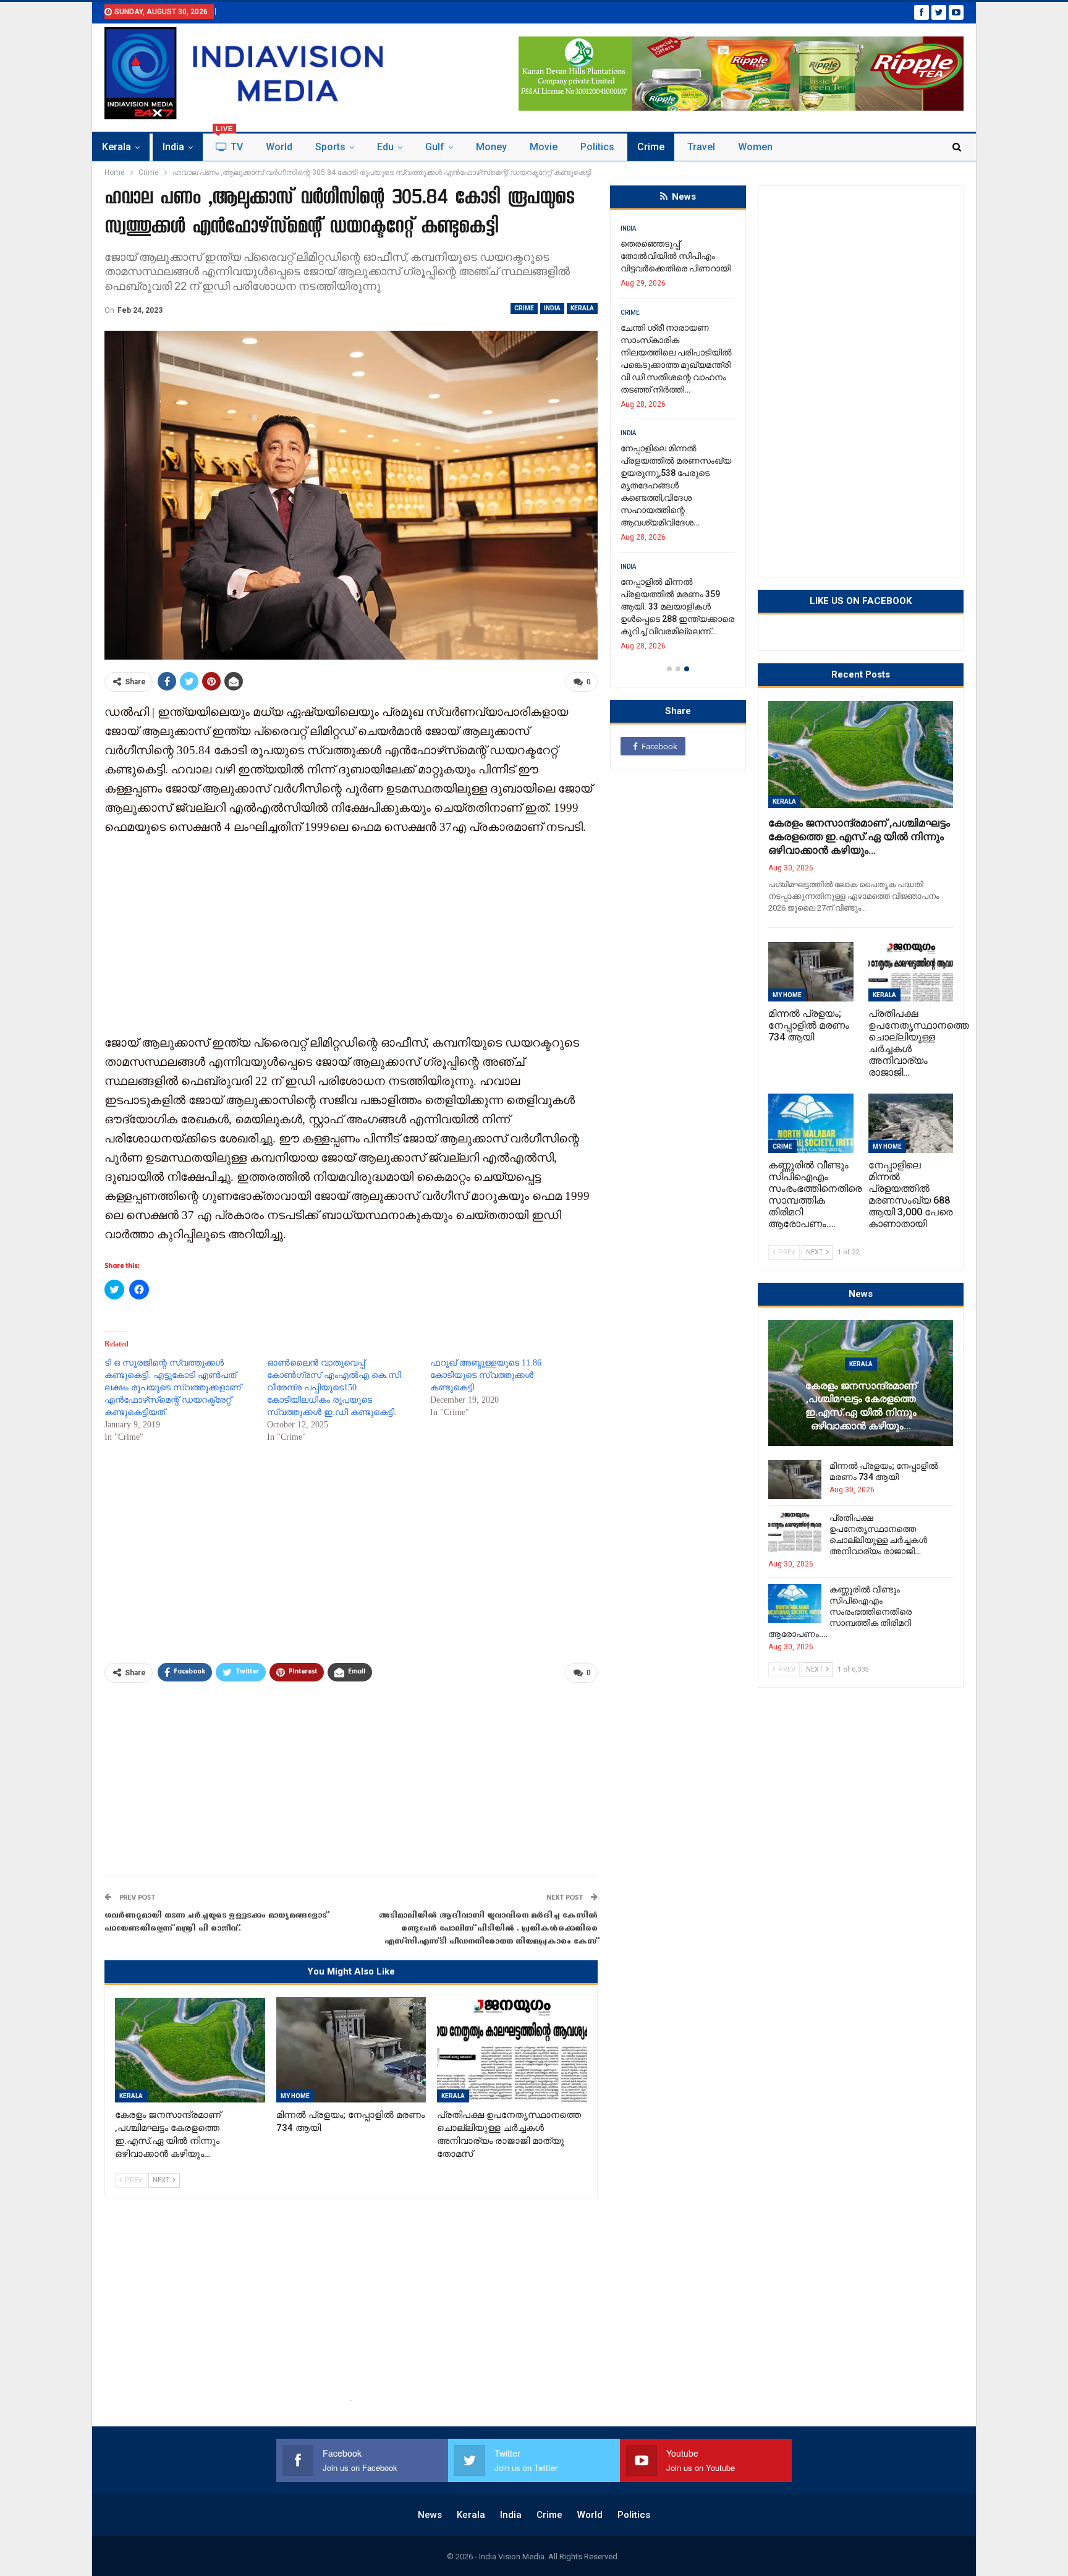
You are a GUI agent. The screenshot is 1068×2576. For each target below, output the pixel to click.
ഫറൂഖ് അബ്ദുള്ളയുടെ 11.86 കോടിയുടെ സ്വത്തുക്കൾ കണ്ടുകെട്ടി (486, 1375)
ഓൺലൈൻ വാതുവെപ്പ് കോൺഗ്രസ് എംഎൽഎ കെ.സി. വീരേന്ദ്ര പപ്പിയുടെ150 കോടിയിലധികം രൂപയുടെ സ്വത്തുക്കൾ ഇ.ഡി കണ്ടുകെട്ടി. (335, 1388)
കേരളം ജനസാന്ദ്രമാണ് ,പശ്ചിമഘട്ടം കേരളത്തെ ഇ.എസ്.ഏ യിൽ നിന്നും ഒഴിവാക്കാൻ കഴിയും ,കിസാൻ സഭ (671, 268)
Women (755, 147)
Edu (385, 147)
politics (597, 147)
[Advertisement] (351, 933)
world (279, 147)
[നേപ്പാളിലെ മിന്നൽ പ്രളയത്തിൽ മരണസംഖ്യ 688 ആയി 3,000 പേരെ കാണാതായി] (911, 1123)
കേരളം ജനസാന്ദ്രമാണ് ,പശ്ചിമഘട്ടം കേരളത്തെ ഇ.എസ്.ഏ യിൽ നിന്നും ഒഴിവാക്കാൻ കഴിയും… (859, 836)
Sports (330, 147)
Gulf (435, 147)
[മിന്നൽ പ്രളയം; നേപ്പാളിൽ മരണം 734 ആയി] (351, 2050)
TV (229, 143)
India (173, 147)
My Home (295, 2096)
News (430, 2515)
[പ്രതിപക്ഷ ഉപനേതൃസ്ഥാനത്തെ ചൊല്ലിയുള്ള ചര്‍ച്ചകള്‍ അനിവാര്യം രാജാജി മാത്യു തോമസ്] (512, 2050)
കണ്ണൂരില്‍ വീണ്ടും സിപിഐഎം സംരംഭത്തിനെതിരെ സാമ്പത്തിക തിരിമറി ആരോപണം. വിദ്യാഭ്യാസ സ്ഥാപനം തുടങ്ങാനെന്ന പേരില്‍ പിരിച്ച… (679, 569)
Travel (701, 147)
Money (491, 147)
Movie (544, 147)
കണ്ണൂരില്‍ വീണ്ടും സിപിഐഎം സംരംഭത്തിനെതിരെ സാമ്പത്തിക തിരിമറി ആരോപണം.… (840, 1612)
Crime (651, 147)
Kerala (117, 147)
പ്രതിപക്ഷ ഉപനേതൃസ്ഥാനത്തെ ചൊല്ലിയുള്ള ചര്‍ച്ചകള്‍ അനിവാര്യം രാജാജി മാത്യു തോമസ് (671, 448)
